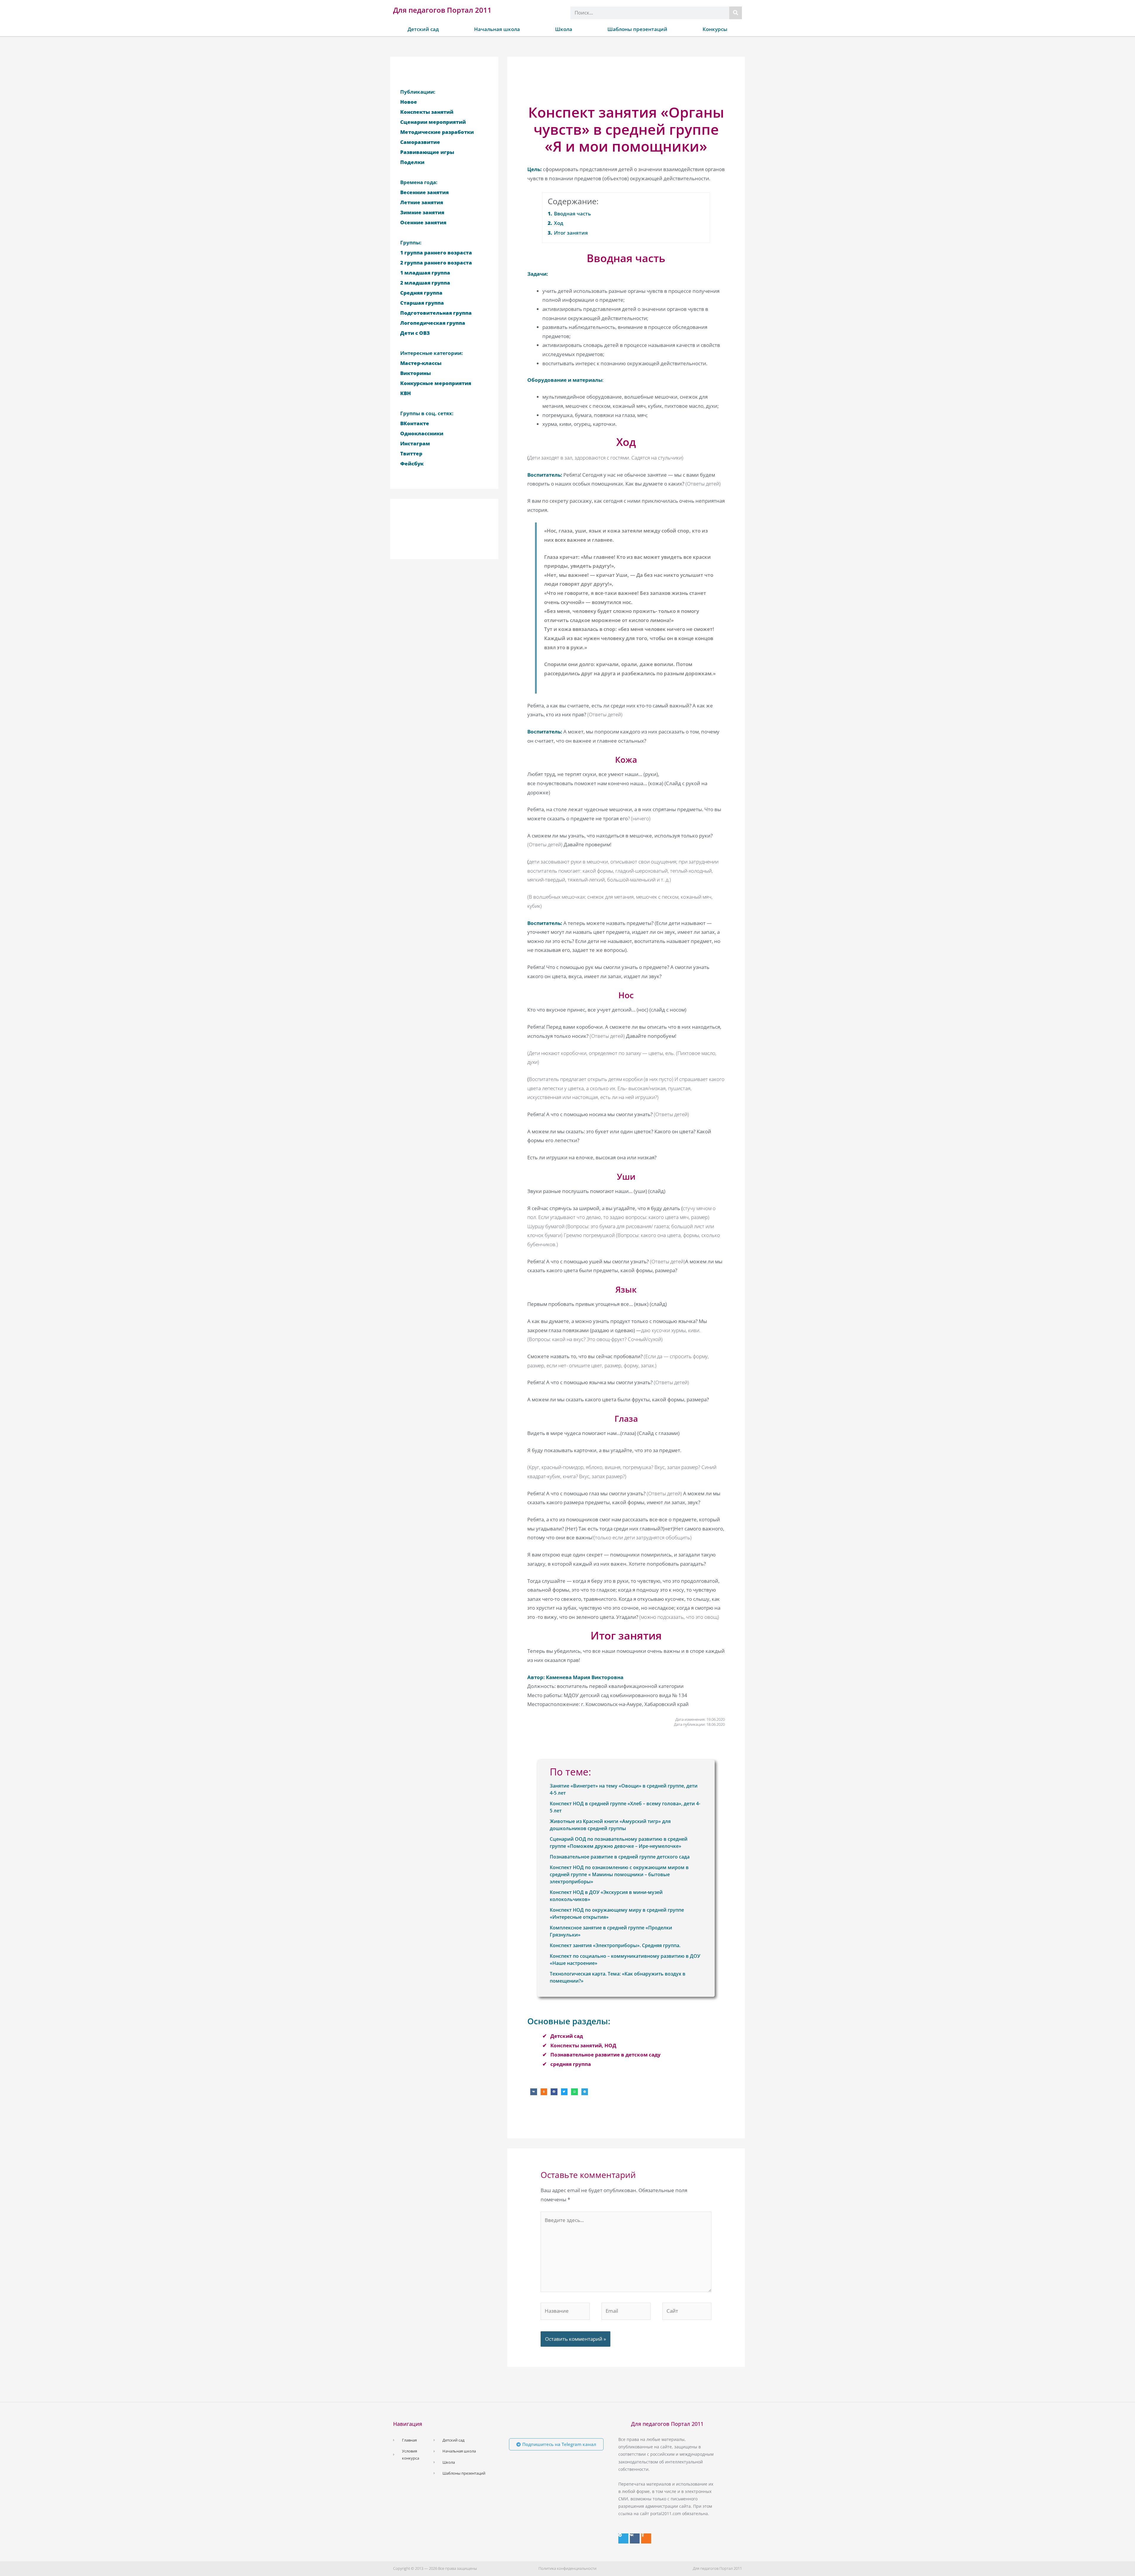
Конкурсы (715, 29)
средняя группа (571, 2064)
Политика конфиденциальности (567, 2568)
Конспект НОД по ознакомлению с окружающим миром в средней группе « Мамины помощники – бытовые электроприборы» (619, 1874)
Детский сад (423, 29)
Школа (564, 29)
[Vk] (635, 2538)
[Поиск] (736, 13)
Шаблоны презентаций (637, 29)
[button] (534, 2092)
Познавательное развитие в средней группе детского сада (620, 1857)
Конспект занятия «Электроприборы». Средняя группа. (615, 1945)
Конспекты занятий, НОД (583, 2045)
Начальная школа (497, 29)
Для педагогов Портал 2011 (442, 10)
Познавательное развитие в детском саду (605, 2055)
